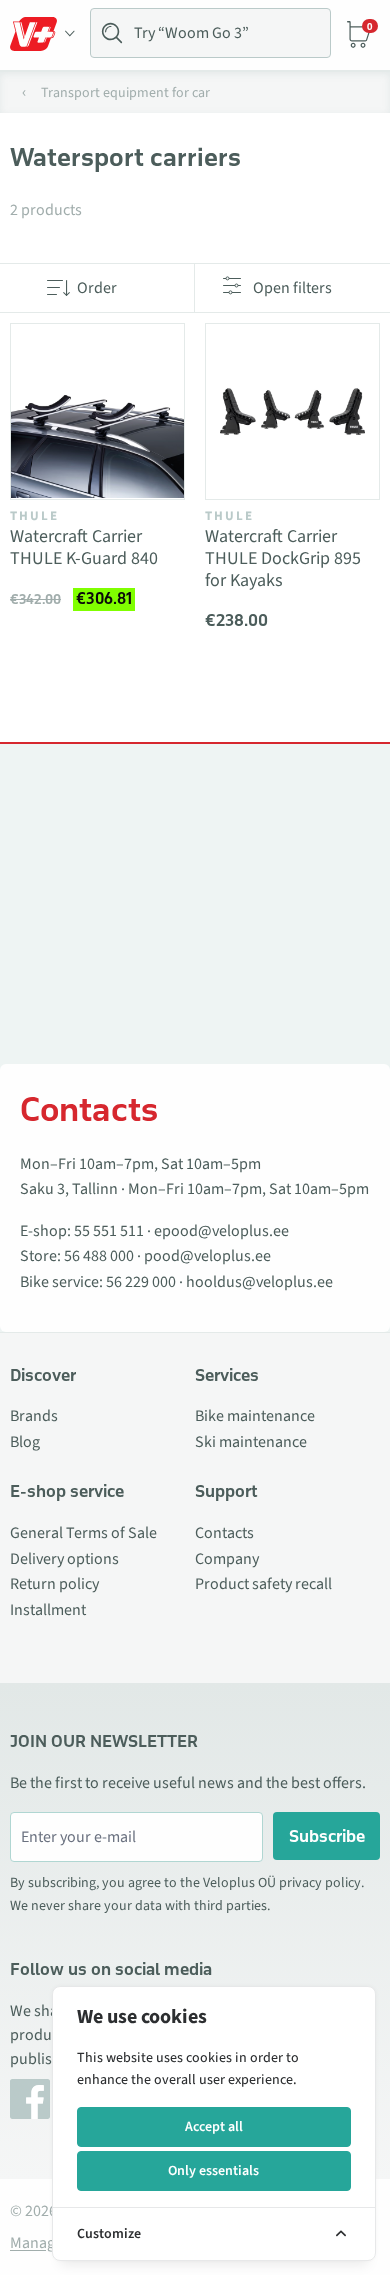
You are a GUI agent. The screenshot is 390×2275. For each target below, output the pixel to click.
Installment (48, 1610)
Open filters (292, 288)
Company (227, 1559)
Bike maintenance (255, 1416)
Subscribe (327, 1836)
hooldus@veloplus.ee (259, 1282)
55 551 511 (109, 1231)
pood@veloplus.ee (207, 1256)
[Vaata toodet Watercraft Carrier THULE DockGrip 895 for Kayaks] (292, 411)
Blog (25, 1442)
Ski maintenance (251, 1442)
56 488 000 (99, 1256)
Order (97, 288)
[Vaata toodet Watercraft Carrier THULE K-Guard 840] (97, 411)
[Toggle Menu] (43, 34)
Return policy (54, 1584)
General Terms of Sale (83, 1533)
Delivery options (64, 1559)
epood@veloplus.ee (221, 1231)
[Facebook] (30, 2099)
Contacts (224, 1533)
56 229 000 (141, 1282)
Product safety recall (263, 1584)
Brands (34, 1416)
